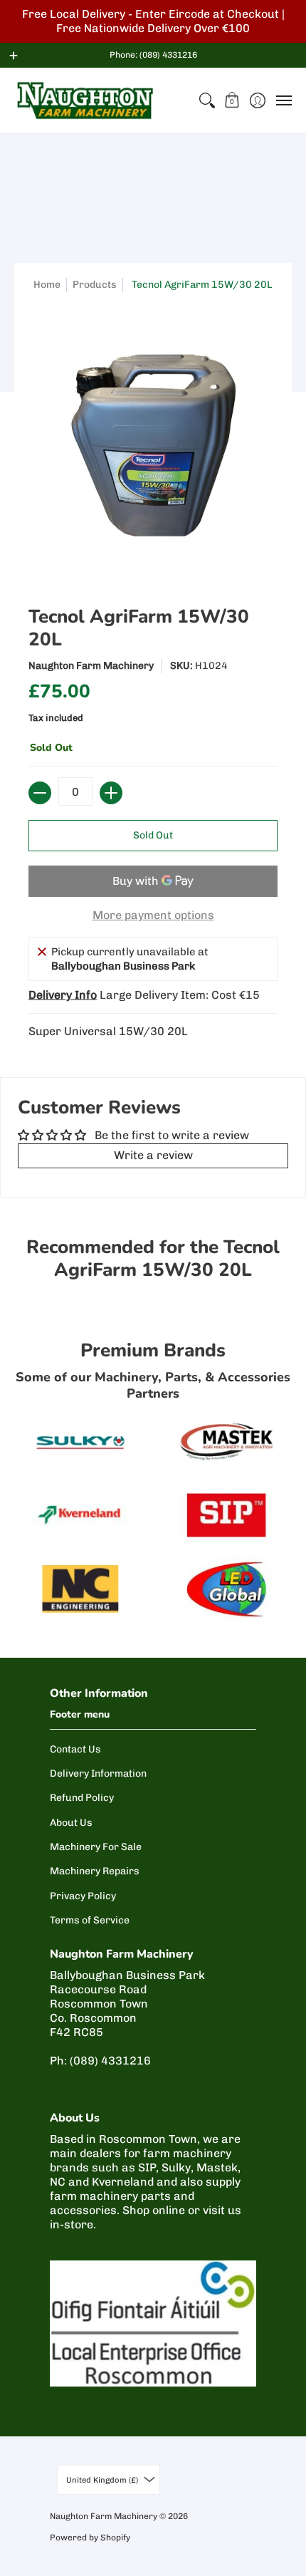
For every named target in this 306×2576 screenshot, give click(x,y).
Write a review (153, 1155)
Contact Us (75, 1749)
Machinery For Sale (96, 1847)
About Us (71, 1823)
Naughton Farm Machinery (91, 666)
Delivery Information (98, 1773)
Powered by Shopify (90, 2538)
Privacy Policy (83, 1896)
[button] (232, 100)
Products (95, 285)
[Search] (207, 100)
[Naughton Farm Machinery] (85, 100)
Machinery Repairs (95, 1871)
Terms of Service (90, 1920)
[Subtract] (40, 793)
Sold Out (153, 835)
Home (47, 285)
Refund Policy (82, 1798)
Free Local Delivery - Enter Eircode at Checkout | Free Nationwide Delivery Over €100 (153, 21)
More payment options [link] (153, 915)
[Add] (111, 793)
